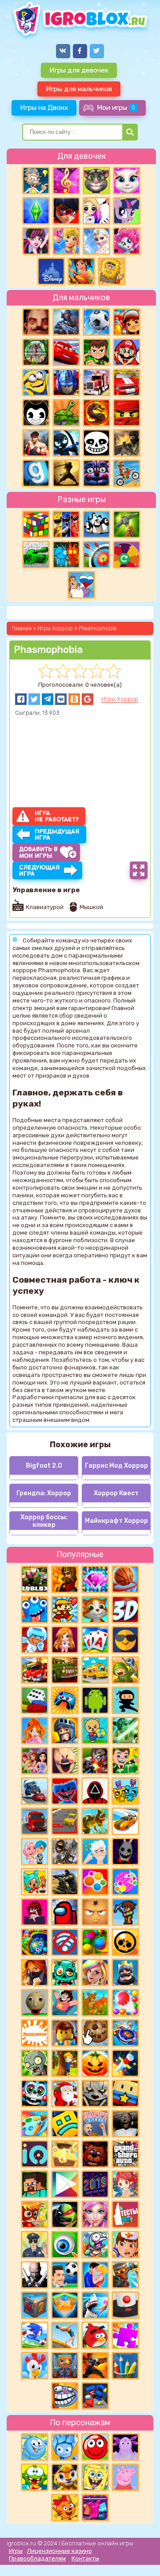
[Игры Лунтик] (125, 2447)
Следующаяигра (40, 871)
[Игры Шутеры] (66, 322)
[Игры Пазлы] (125, 2335)
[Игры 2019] (95, 2184)
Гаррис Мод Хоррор (116, 1466)
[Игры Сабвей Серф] (127, 322)
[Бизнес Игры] (125, 1761)
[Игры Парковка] (65, 1821)
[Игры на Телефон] (65, 1942)
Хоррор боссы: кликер (44, 1521)
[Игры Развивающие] (95, 1731)
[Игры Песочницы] (65, 2305)
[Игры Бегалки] (35, 2335)
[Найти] (130, 132)
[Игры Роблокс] (35, 1579)
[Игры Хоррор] (96, 473)
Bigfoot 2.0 (44, 1466)
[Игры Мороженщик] (65, 1761)
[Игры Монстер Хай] (36, 241)
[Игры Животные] (95, 1610)
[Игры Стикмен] (66, 443)
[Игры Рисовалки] (125, 2366)
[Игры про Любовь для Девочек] (95, 2275)
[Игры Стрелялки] (95, 2366)
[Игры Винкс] (35, 1731)
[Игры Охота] (36, 352)
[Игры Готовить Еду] (81, 271)
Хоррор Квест (116, 1493)
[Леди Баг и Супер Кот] (66, 211)
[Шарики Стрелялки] (95, 1942)
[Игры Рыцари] (65, 1731)
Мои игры (116, 107)
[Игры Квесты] (35, 2305)
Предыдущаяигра (57, 835)
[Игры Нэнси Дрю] (35, 1972)
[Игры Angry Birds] (95, 2335)
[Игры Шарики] (125, 2003)
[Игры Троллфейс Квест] (65, 2396)
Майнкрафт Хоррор (116, 1521)
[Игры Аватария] (35, 1851)
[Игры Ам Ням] (35, 2477)
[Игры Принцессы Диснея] (51, 271)
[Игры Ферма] (35, 2366)
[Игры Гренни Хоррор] (125, 2124)
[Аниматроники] (35, 2093)
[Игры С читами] (65, 2154)
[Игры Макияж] (95, 2214)
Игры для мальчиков (79, 89)
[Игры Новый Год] (65, 2093)
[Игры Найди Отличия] (65, 2245)
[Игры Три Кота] (65, 2508)
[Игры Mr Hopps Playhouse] (125, 1851)
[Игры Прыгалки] (65, 2335)
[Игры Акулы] (95, 2305)
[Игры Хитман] (35, 2275)
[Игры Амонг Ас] (65, 1912)
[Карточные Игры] (95, 1640)
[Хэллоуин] (95, 2063)
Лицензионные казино (60, 2551)
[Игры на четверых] (96, 524)
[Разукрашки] (35, 2124)
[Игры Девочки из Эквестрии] (127, 241)
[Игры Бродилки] (35, 2214)
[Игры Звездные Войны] (125, 1731)
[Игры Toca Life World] (35, 1882)
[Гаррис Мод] (36, 473)
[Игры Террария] (125, 1912)
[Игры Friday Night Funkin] (35, 1912)
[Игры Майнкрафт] (35, 2184)
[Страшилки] (95, 2093)
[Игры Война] (125, 1670)
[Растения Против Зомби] (35, 2063)
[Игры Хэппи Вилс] (95, 2124)
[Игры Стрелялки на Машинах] (35, 1670)
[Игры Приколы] (95, 2245)
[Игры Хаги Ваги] (95, 2396)
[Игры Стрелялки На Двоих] (65, 1882)
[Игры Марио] (127, 352)
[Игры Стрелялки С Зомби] (95, 1761)
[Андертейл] (96, 443)
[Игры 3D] (125, 1610)
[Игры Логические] (36, 181)
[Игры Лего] (65, 2033)
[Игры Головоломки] (36, 524)
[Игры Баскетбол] (125, 1579)
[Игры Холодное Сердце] (96, 241)
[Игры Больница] (125, 2245)
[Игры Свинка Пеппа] (125, 2477)
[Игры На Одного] (65, 2003)
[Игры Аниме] (65, 1640)
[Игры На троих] (66, 524)
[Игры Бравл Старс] (125, 1942)
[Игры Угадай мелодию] (66, 181)
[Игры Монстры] (35, 1610)
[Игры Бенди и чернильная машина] (36, 413)
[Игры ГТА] (125, 2154)
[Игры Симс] (36, 211)
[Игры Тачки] (66, 352)
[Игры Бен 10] (96, 352)
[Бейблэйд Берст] (125, 2033)
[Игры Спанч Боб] (95, 2477)
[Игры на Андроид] (95, 1700)
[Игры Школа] (95, 1670)
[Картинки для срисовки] (96, 211)
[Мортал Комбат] (96, 413)
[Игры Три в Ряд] (95, 1579)
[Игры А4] (95, 1851)
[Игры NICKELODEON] (35, 2033)
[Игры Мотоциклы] (127, 473)
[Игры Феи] (125, 2184)
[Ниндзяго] (127, 413)
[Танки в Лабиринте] (36, 555)
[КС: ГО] (127, 443)
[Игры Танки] (66, 413)
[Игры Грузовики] (35, 1821)
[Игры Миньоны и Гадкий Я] (36, 382)
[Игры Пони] (127, 211)
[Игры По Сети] (65, 2366)
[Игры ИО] (35, 2154)
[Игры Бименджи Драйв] (35, 1791)
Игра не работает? (57, 816)
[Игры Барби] (95, 1972)
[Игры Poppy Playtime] (65, 1791)
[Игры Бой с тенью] (66, 473)
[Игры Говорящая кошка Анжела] (127, 181)
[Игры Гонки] (127, 382)
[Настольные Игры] (35, 1700)
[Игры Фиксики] (65, 2447)
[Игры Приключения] (125, 2275)
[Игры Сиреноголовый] (65, 1851)
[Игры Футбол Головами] (65, 2275)
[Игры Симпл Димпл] (95, 1882)
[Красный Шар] (95, 2447)
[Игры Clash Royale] (125, 1972)
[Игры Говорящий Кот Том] (96, 181)
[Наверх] (141, 2557)
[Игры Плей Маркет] (65, 2184)
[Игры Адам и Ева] (112, 271)
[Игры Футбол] (96, 322)
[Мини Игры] (65, 1700)
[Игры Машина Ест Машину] (65, 1670)
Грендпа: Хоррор (44, 1493)
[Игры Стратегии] (65, 1579)
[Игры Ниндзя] (125, 1700)
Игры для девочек (79, 70)
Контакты (85, 2558)
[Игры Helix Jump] (125, 2305)
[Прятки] (65, 2063)
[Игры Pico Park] (125, 1791)
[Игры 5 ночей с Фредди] (95, 2154)
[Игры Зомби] (65, 1972)
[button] (21, 699)
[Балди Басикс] (35, 2003)
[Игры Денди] (65, 1610)
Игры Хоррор (120, 699)
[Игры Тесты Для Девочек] (35, 1761)
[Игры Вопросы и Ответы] (127, 555)
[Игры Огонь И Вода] (66, 555)
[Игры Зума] (35, 1942)
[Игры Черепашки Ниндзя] (65, 2214)
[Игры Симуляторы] (95, 2003)
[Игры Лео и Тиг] (65, 2477)
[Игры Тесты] (125, 2214)
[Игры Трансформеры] (66, 382)
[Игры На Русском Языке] (81, 585)
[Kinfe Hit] (125, 2063)
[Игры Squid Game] (95, 1791)
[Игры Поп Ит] (125, 1882)
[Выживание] (127, 524)
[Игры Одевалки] (66, 241)
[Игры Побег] (35, 1640)
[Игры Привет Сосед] (36, 322)
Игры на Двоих (44, 107)
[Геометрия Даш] (65, 2124)
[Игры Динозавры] (95, 1821)
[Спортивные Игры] (96, 555)
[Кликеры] (95, 2033)
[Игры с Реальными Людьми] (95, 1912)
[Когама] (125, 2093)
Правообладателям (37, 2558)
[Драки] (36, 443)
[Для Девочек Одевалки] (95, 2508)
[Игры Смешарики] (35, 2447)
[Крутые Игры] (125, 1640)
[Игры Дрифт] (125, 1821)
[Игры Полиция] (35, 2245)
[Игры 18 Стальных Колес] (96, 382)
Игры (16, 2551)
